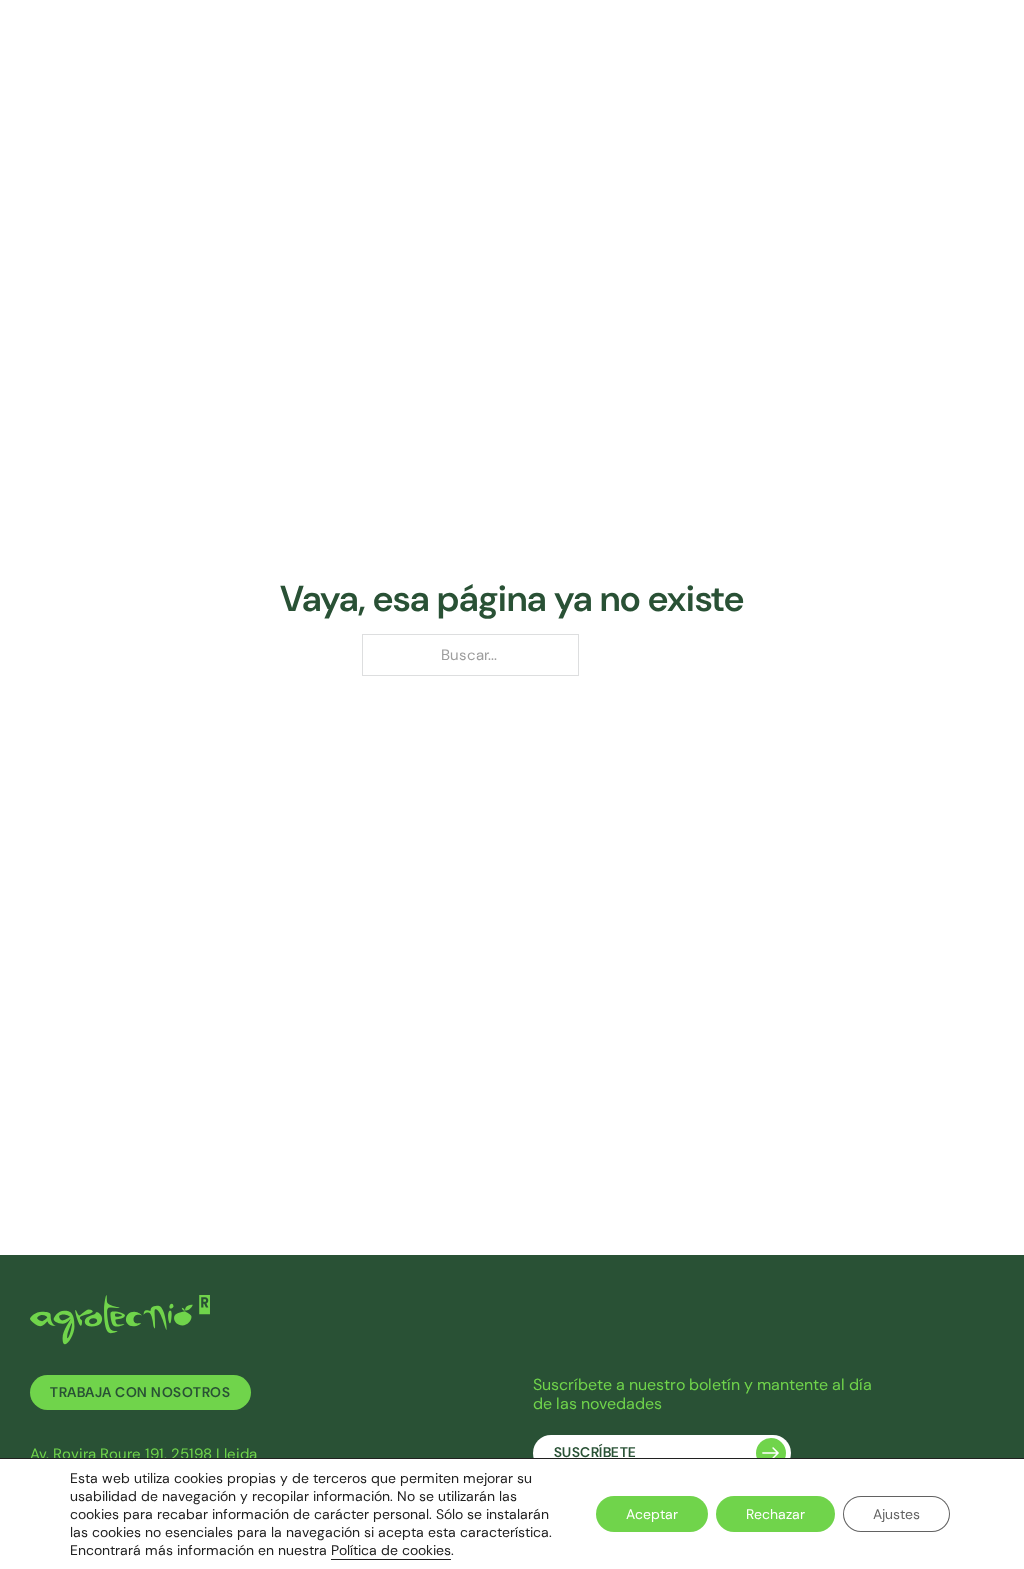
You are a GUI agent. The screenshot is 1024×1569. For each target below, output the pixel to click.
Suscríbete (595, 1452)
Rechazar (775, 1514)
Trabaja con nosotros (140, 1392)
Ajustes (896, 1514)
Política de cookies (391, 1550)
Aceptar (652, 1514)
